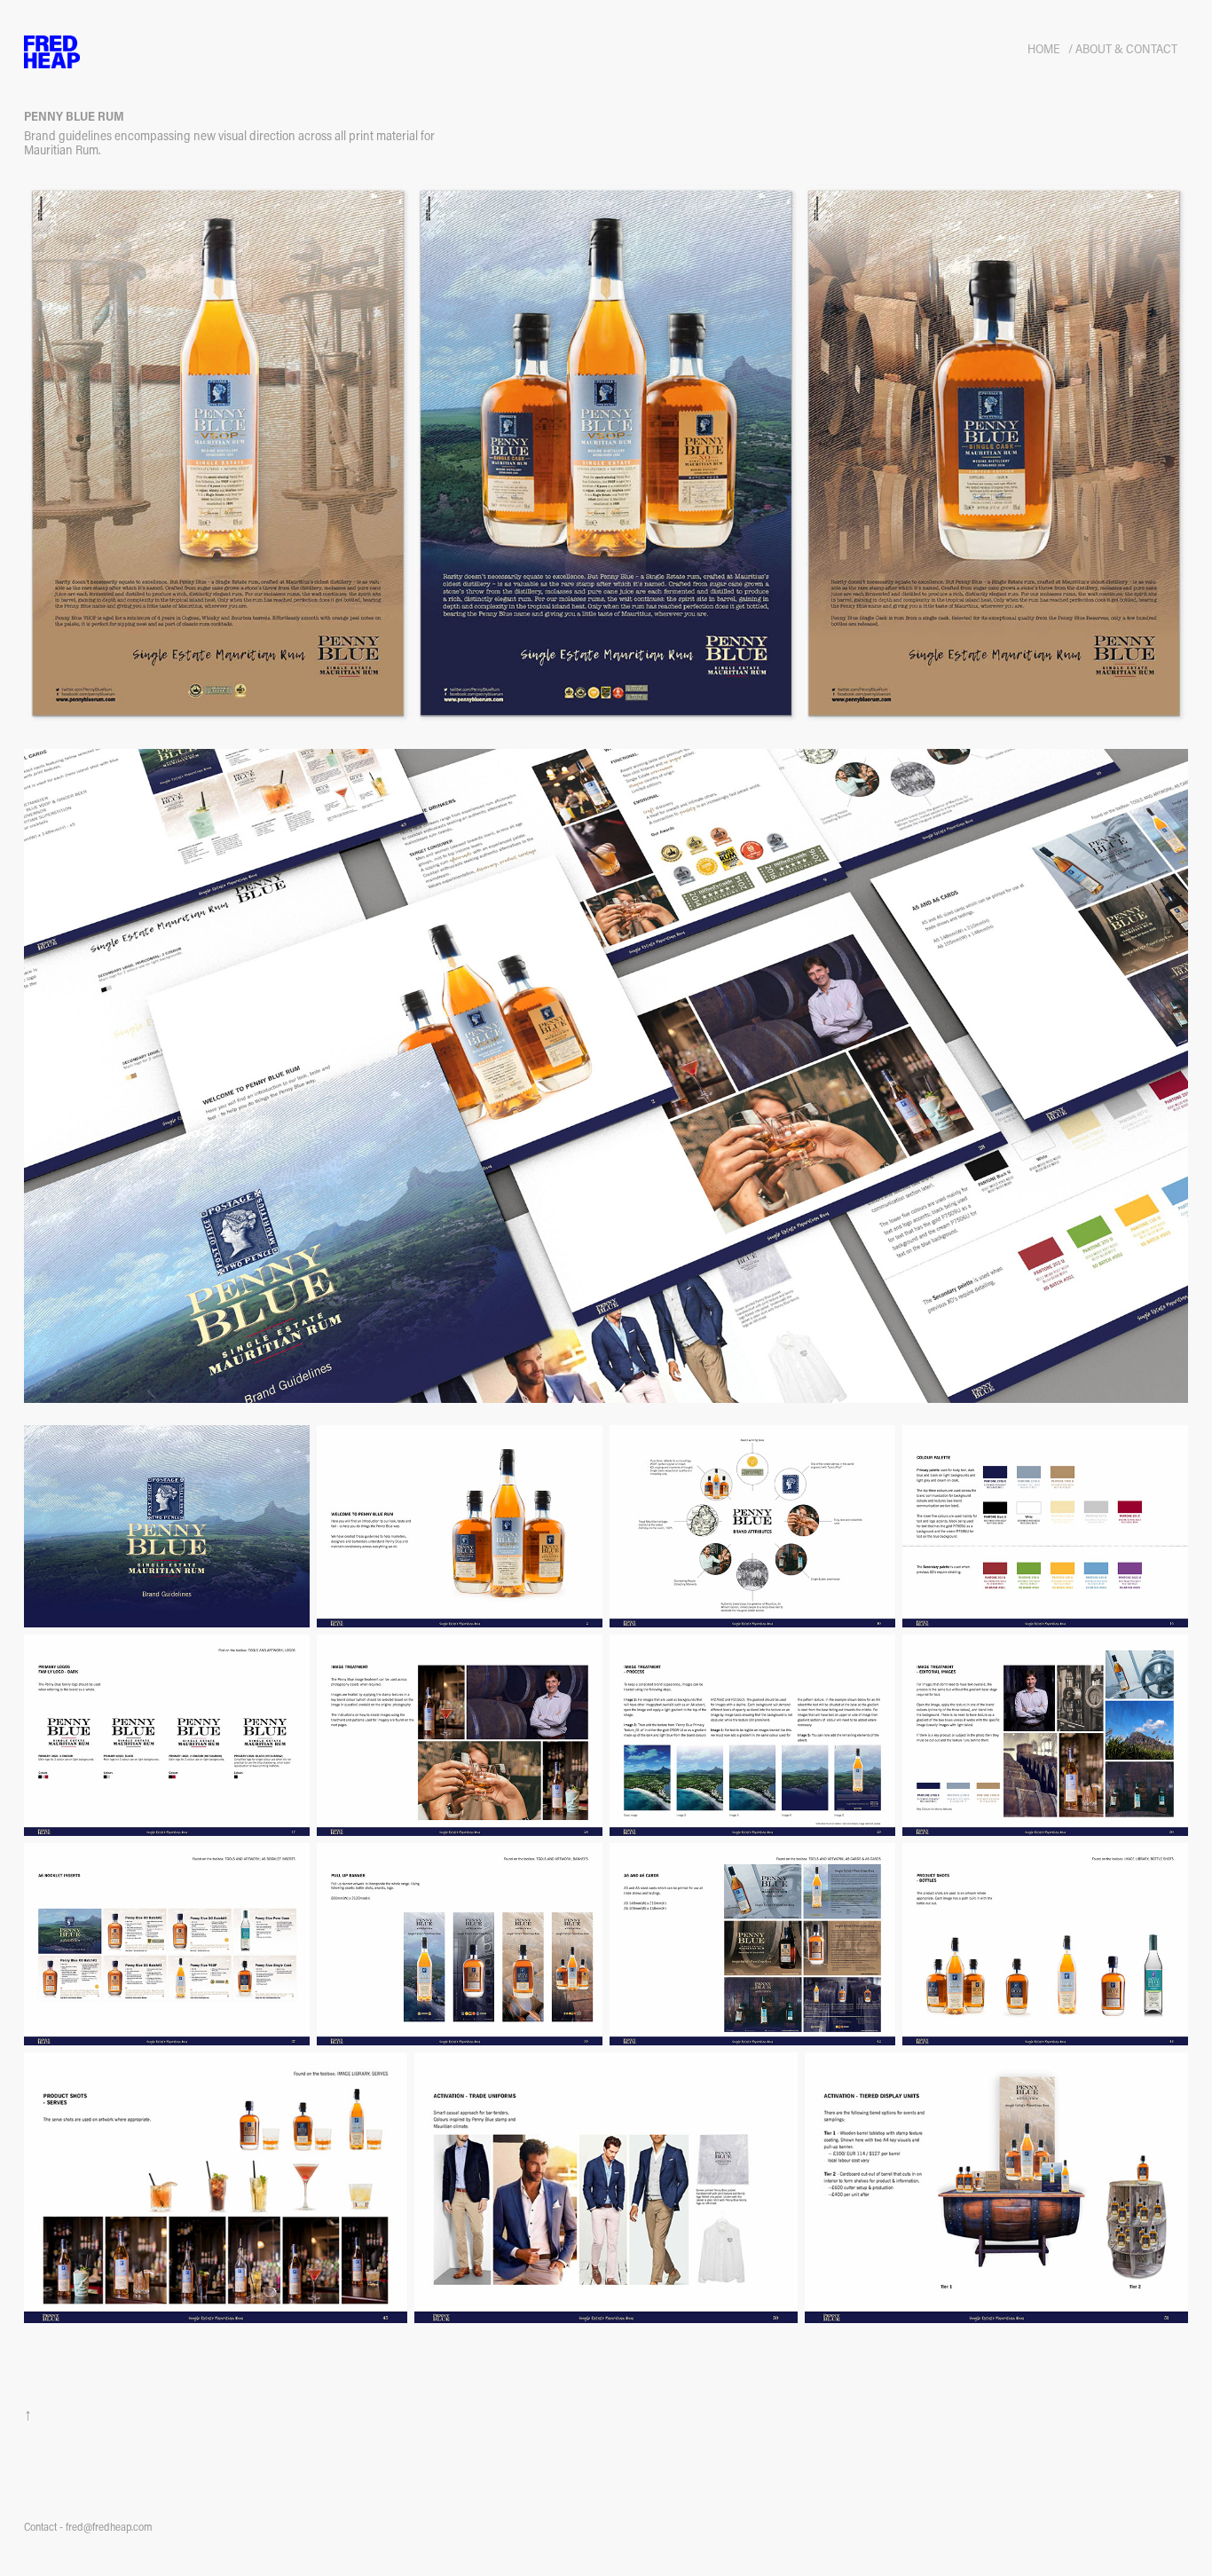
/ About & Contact (1123, 48)
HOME (1044, 48)
